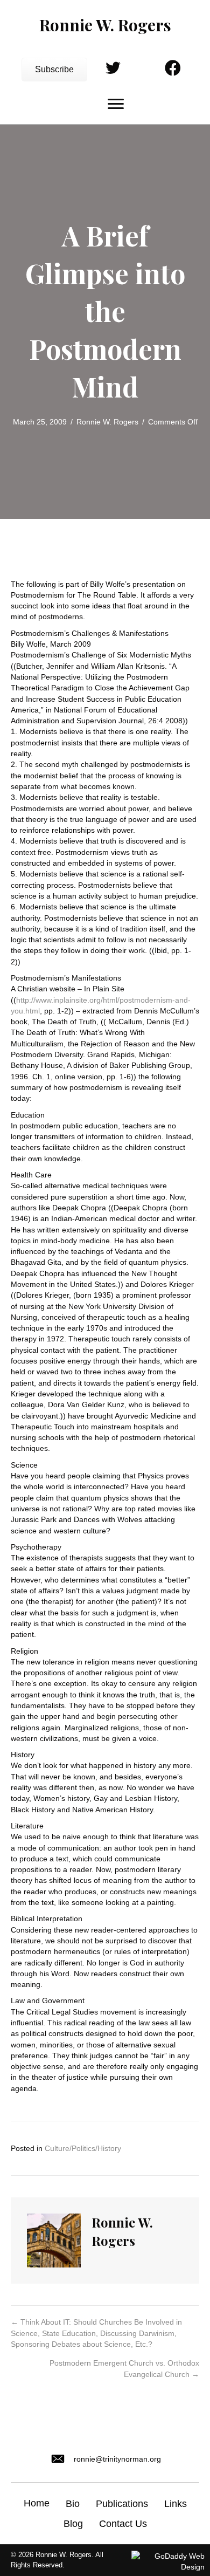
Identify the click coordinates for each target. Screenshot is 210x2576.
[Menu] (116, 104)
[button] (54, 70)
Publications (122, 2504)
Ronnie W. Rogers (107, 422)
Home (37, 2503)
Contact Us (123, 2524)
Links (176, 2504)
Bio (73, 2504)
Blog (73, 2524)
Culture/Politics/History (83, 2148)
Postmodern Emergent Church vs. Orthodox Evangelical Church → (124, 2368)
